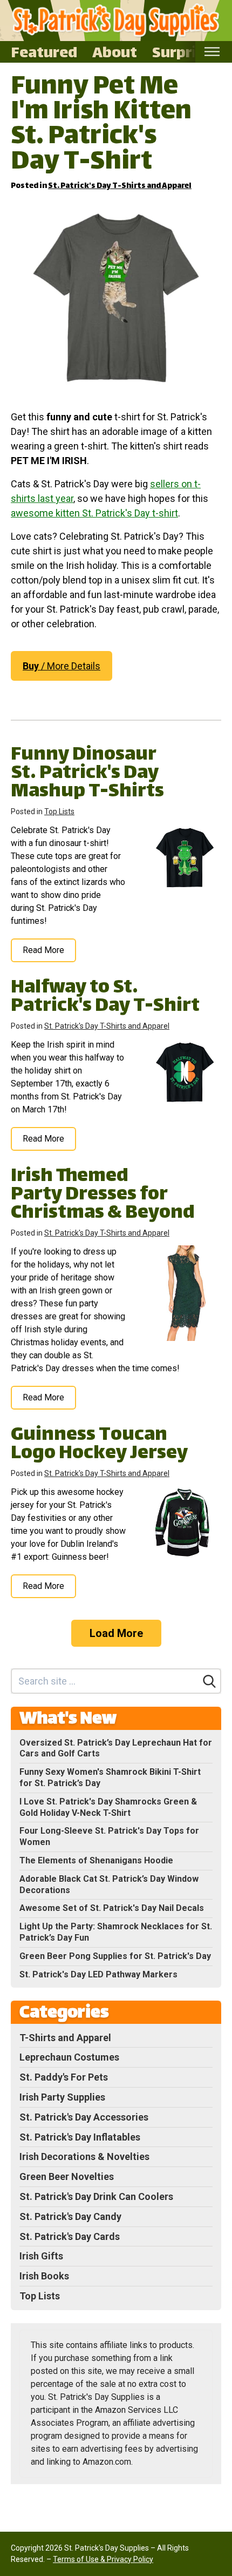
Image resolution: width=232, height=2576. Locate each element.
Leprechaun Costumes (69, 2057)
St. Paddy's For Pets (64, 2077)
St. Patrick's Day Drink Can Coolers (96, 2196)
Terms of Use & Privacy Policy (103, 2559)
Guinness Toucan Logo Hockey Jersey (99, 1445)
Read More (43, 950)
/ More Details (62, 666)
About (115, 52)
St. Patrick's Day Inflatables (80, 2137)
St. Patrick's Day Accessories (84, 2117)
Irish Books (44, 2276)
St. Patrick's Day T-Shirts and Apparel (120, 186)
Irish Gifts (41, 2256)
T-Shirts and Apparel (65, 2038)
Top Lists (59, 811)
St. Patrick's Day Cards (70, 2236)
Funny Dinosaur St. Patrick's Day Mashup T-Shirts (87, 774)
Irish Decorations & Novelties (84, 2156)
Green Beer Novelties (67, 2176)
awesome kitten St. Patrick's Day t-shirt (94, 513)
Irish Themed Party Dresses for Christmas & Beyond (103, 1195)
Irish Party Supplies (62, 2097)
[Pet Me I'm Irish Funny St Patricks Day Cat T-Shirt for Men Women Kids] (116, 298)
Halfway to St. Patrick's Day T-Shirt (105, 998)
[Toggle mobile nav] (212, 52)
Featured (44, 52)
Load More (116, 1633)
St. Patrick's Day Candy (70, 2216)
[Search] (209, 1681)
